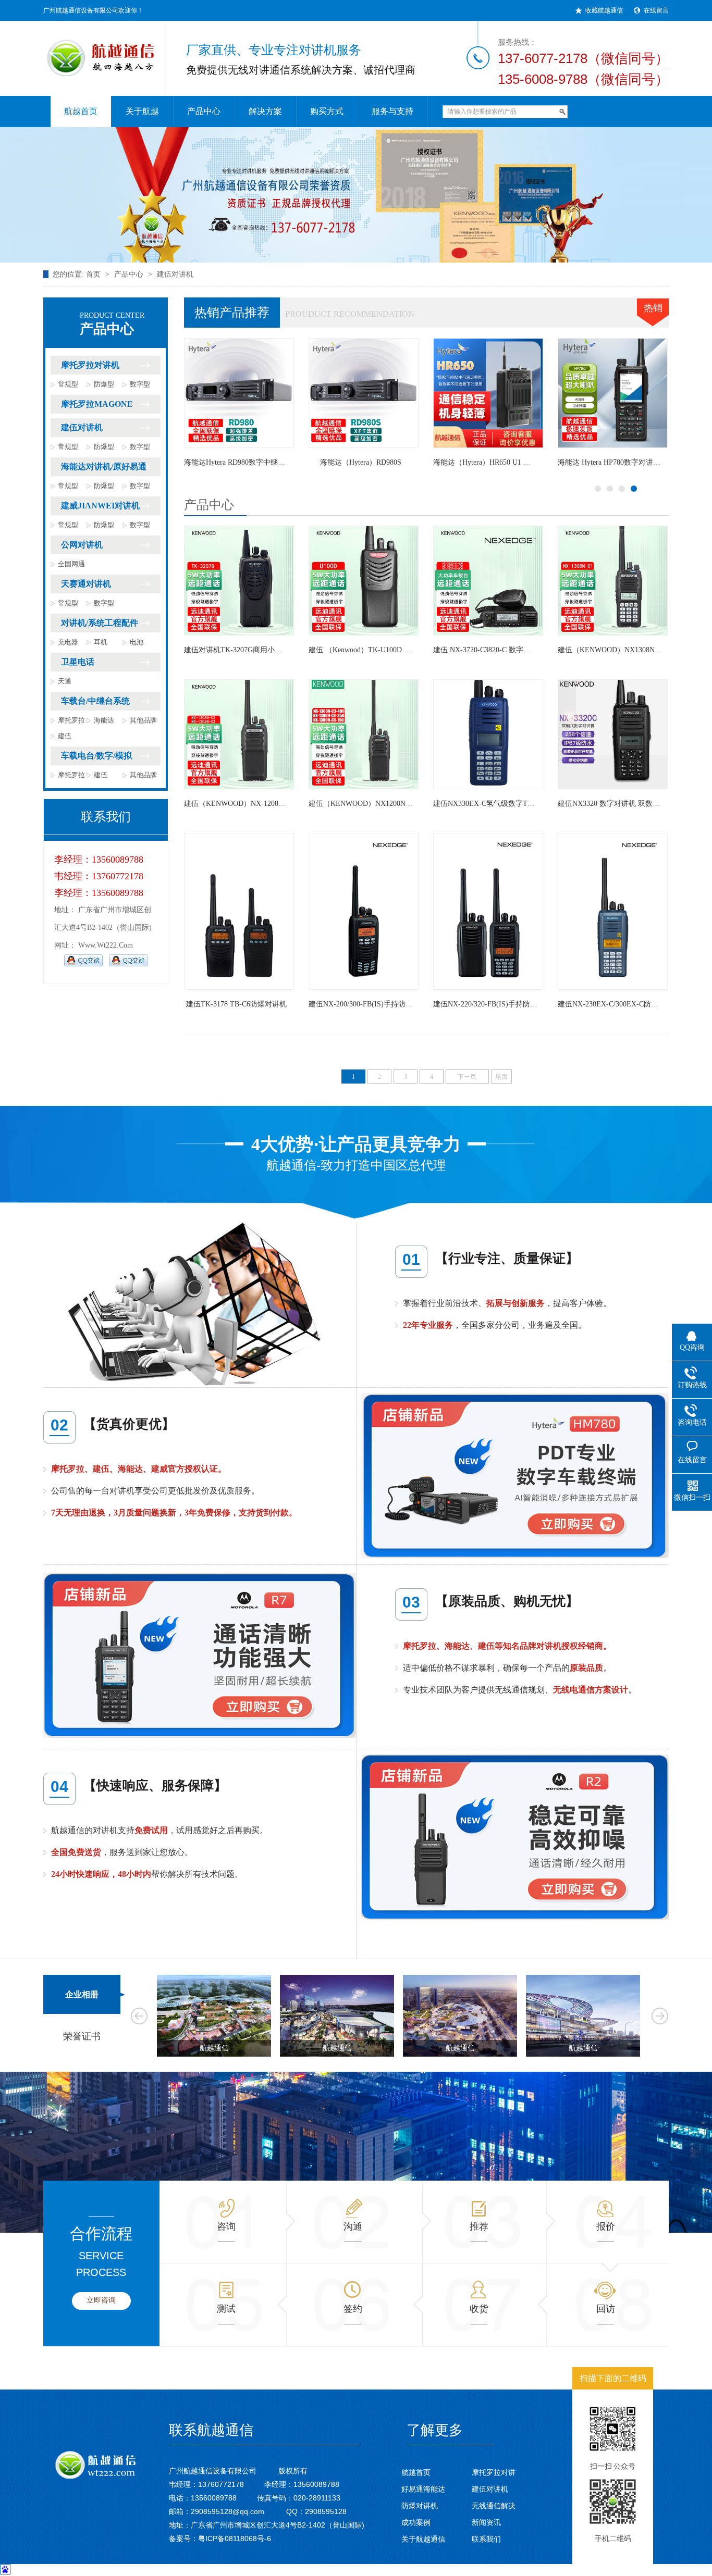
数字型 (140, 384)
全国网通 (71, 564)
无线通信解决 (494, 2506)
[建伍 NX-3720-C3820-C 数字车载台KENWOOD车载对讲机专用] (488, 581)
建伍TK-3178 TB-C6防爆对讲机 (236, 1004)
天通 (65, 681)
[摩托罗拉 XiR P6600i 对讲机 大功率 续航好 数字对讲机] (613, 393)
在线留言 (656, 10)
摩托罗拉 (71, 720)
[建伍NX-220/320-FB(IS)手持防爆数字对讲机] (488, 911)
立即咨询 (101, 2300)
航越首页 (416, 2472)
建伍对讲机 (175, 274)
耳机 (101, 642)
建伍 (65, 736)
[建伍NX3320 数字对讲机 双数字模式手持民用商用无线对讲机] (613, 734)
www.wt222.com (106, 945)
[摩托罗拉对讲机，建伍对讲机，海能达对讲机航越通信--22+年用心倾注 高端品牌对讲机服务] (356, 195)
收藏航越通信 (604, 10)
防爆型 (104, 384)
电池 (137, 642)
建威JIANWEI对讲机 (100, 506)
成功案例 (416, 2522)
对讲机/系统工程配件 (100, 623)
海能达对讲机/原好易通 (104, 466)
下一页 (467, 1077)
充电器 (68, 642)
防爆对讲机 (420, 2506)
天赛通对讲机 (86, 584)
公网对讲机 (82, 545)
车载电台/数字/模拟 (96, 756)
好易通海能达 (423, 2489)
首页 (93, 274)
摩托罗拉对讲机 (90, 365)
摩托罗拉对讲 (494, 2472)
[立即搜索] (562, 112)
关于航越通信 (423, 2539)
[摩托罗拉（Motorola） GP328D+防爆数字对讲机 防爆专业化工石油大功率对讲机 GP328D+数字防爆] (488, 393)
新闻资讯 (486, 2522)
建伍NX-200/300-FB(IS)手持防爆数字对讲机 (379, 1004)
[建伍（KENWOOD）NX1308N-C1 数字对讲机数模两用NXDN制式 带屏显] (613, 581)
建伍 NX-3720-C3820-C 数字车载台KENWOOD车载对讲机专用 (533, 650)
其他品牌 (143, 720)
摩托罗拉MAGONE (97, 404)
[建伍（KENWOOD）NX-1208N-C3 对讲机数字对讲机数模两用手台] (239, 734)
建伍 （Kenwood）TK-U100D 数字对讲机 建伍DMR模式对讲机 (409, 650)
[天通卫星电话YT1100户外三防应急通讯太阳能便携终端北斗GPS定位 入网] (239, 393)
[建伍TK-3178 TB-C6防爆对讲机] (239, 911)
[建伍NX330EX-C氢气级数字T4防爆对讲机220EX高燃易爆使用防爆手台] (488, 734)
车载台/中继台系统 (95, 701)
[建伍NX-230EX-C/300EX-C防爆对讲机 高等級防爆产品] (613, 911)
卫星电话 (78, 662)
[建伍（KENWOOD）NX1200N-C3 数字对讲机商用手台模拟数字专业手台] (364, 734)
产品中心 (129, 274)
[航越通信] (95, 52)
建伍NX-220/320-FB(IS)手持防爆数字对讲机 (504, 1004)
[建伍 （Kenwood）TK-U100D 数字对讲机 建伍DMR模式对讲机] (364, 581)
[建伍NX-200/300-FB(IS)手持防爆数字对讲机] (364, 911)
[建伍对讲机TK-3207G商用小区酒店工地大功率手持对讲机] (239, 581)
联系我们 (486, 2539)
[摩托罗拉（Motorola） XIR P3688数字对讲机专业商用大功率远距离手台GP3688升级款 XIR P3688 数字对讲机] (364, 393)
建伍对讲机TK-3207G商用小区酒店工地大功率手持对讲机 (277, 650)
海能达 (104, 720)
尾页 (501, 1077)
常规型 (68, 384)
